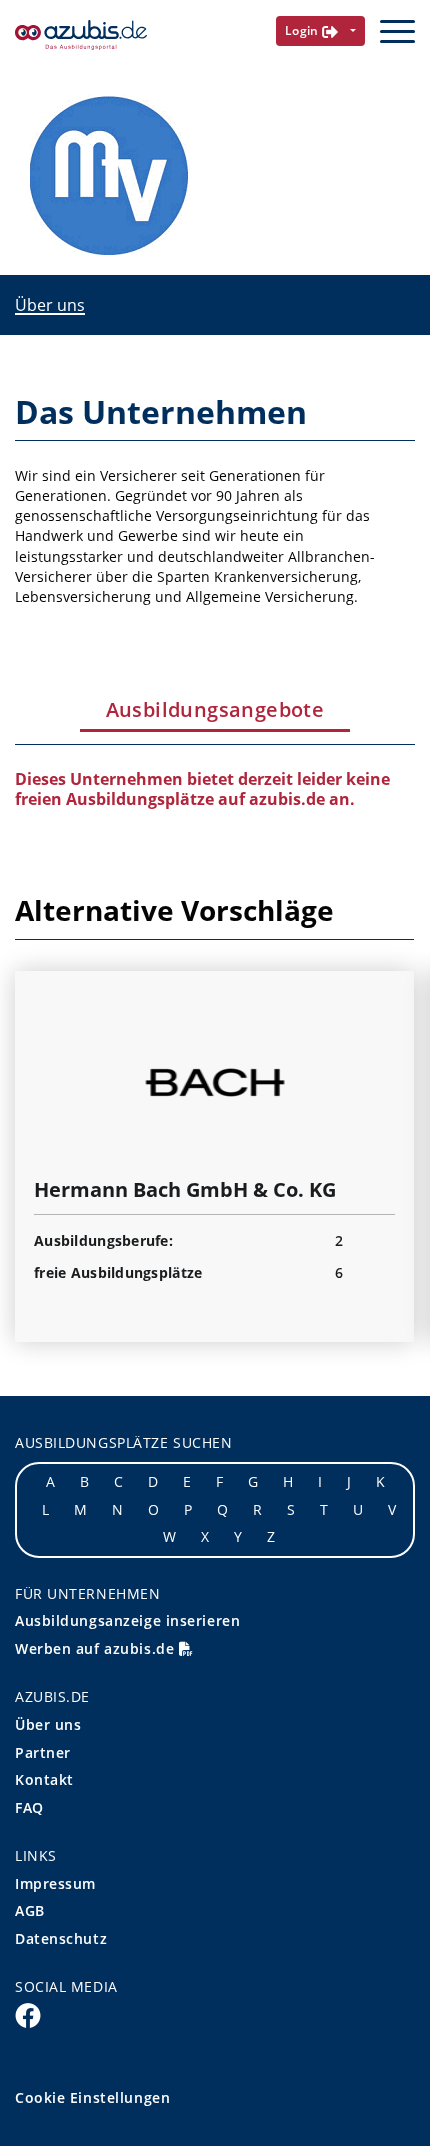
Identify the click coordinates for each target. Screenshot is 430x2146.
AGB (30, 1910)
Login (304, 30)
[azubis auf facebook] (28, 2015)
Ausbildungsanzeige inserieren (127, 1620)
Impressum (55, 1883)
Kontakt (44, 1779)
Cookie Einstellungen (92, 2097)
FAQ (29, 1807)
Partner (43, 1752)
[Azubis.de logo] (81, 35)
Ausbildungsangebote (215, 710)
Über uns (50, 305)
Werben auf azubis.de (97, 1648)
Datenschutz (61, 1938)
